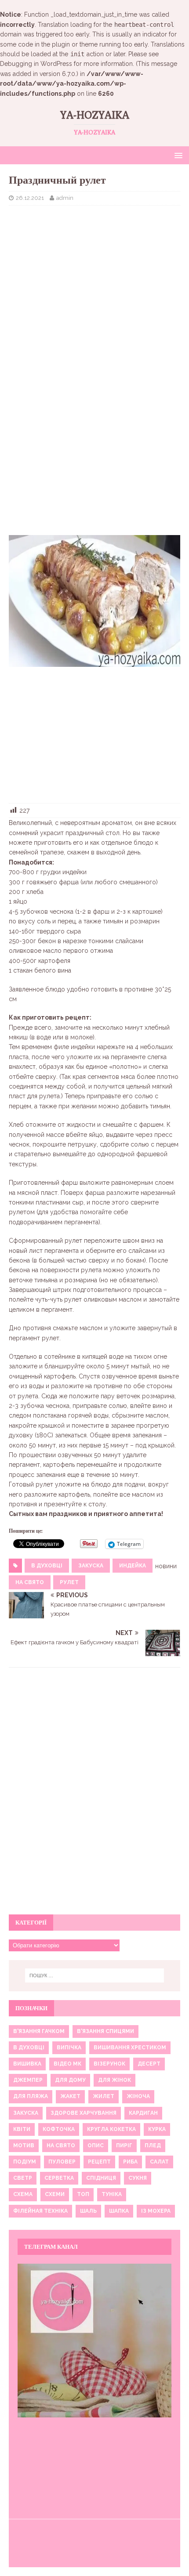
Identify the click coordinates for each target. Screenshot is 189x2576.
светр (23, 2178)
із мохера (156, 2211)
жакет (70, 2096)
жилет (104, 2096)
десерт (149, 2064)
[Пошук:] (95, 1975)
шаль (88, 2211)
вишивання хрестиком (130, 2048)
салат (159, 2162)
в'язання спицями (105, 2031)
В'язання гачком (39, 2031)
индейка (133, 1566)
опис (96, 2145)
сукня (138, 2178)
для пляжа (31, 2096)
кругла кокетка (111, 2129)
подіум (25, 2162)
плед (153, 2145)
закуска (91, 1566)
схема (23, 2194)
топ (83, 2194)
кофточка (59, 2129)
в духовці (47, 1566)
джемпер (28, 2080)
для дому (70, 2080)
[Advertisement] (94, 276)
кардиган (143, 2113)
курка (157, 2129)
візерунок (109, 2064)
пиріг (124, 2145)
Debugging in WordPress (36, 64)
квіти (22, 2129)
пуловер (62, 2162)
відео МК (67, 2064)
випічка (69, 2048)
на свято (30, 1582)
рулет (69, 1582)
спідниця (101, 2178)
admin (65, 198)
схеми (55, 2194)
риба (130, 2162)
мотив (24, 2145)
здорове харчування (84, 2113)
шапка (119, 2211)
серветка (59, 2178)
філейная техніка (40, 2211)
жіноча (138, 2096)
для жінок (114, 2080)
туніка (112, 2194)
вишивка (27, 2064)
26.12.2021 (30, 198)
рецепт (99, 2162)
